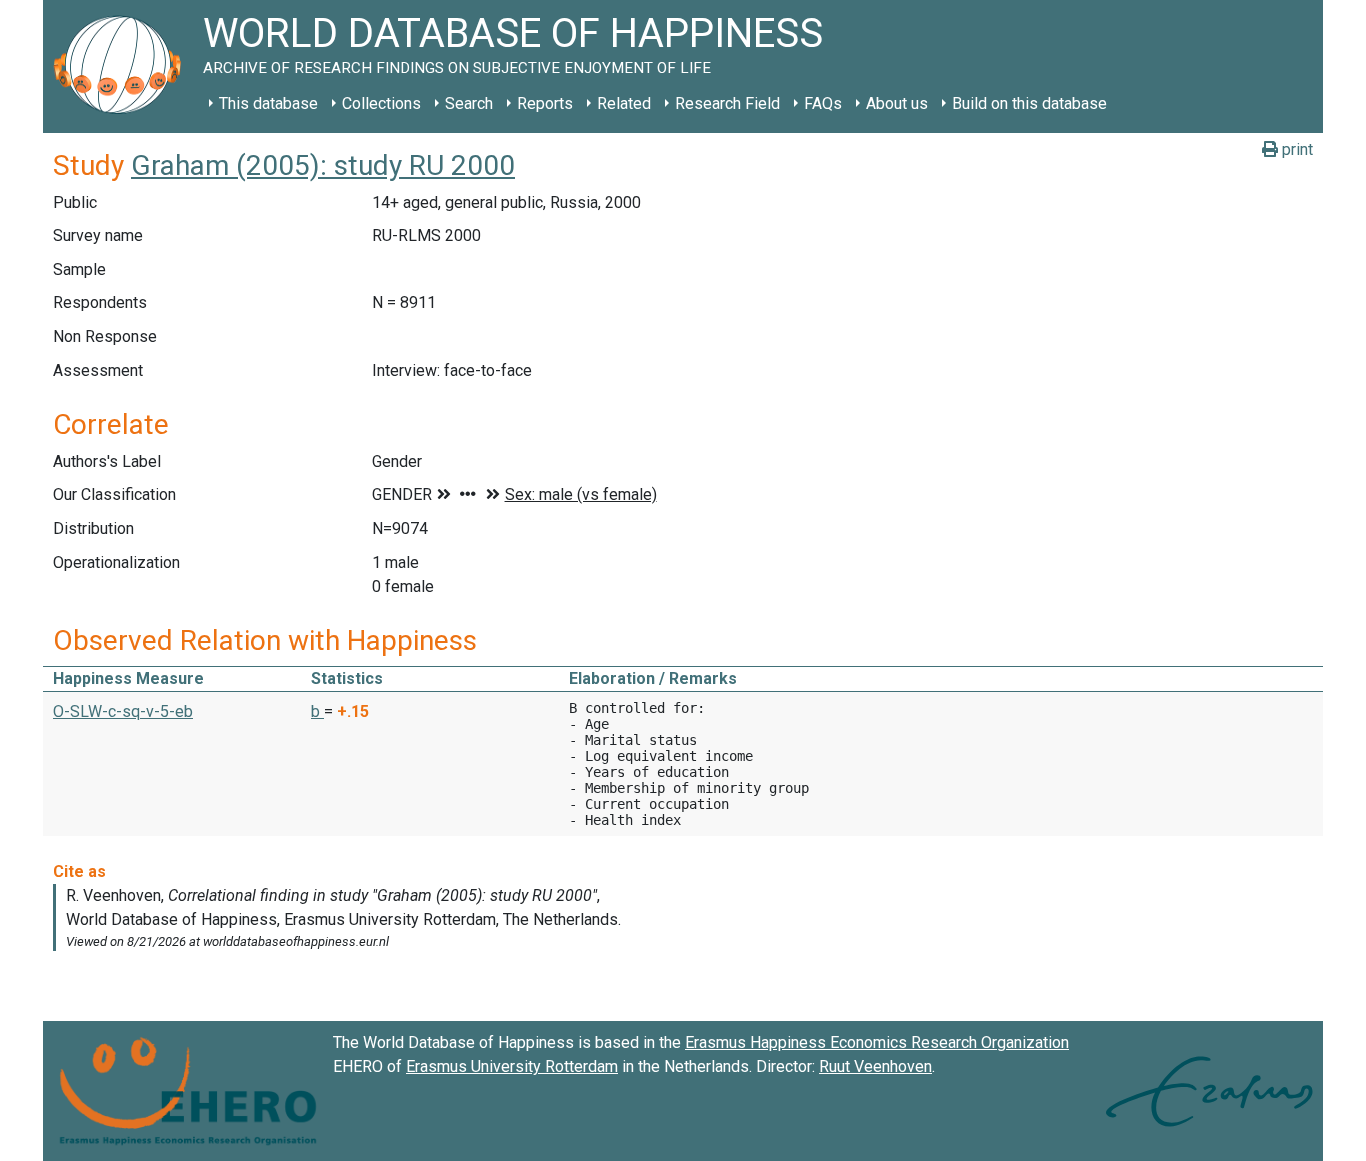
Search (469, 103)
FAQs (823, 103)
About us (897, 103)
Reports (545, 103)
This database (268, 103)
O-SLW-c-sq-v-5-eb (123, 711)
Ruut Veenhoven (875, 1066)
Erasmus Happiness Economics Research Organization (877, 1042)
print (1295, 149)
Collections (381, 103)
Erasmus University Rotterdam (512, 1066)
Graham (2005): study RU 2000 (323, 165)
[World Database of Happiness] (123, 66)
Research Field (727, 103)
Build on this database (1029, 103)
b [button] (317, 711)
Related (624, 103)
